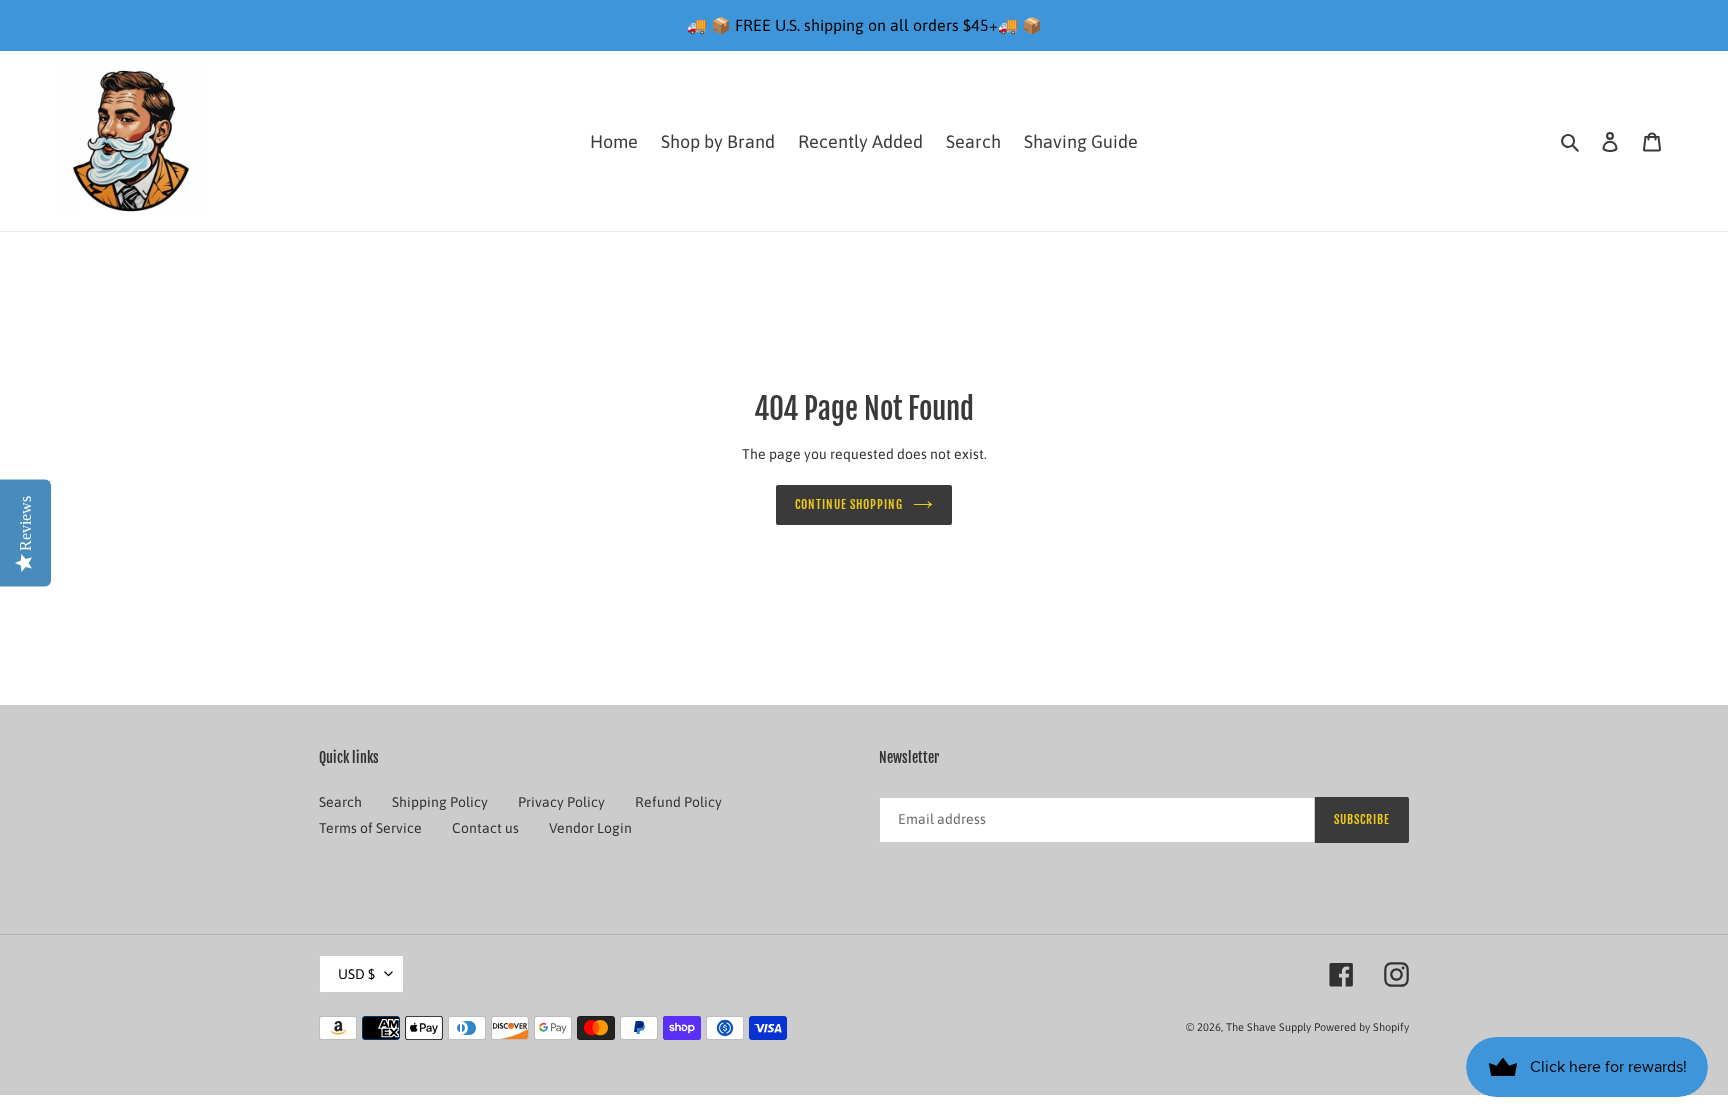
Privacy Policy (561, 802)
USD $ (356, 974)
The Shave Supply (1268, 1027)
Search (340, 802)
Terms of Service (370, 828)
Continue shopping (849, 504)
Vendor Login (590, 828)
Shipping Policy (440, 802)
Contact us (485, 828)
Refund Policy (678, 802)
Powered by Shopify (1361, 1027)
